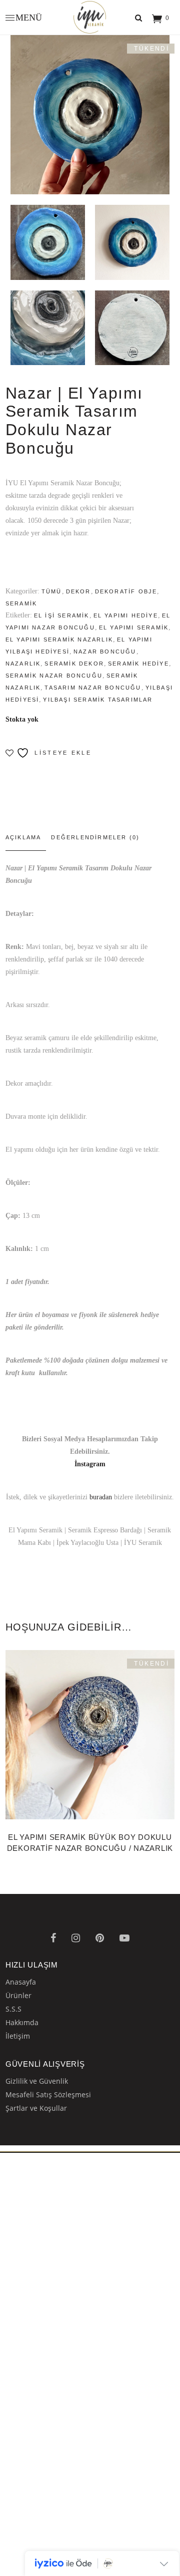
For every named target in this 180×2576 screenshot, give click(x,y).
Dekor (78, 591)
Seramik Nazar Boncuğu (54, 676)
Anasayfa (21, 1982)
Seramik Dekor (74, 664)
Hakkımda (22, 2022)
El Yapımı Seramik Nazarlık (59, 639)
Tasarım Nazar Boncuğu (93, 688)
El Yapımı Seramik (134, 627)
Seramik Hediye (138, 664)
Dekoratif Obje (126, 591)
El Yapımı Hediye (126, 615)
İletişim (18, 2036)
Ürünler (18, 1995)
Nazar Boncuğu (105, 652)
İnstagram (90, 1464)
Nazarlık (23, 664)
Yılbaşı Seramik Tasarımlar (98, 700)
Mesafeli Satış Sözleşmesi (48, 2095)
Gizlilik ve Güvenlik (37, 2081)
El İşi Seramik (62, 615)
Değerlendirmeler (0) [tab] (95, 837)
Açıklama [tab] (23, 837)
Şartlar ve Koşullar (36, 2108)
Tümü (52, 591)
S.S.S (13, 2009)
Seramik (21, 603)
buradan (101, 1497)
